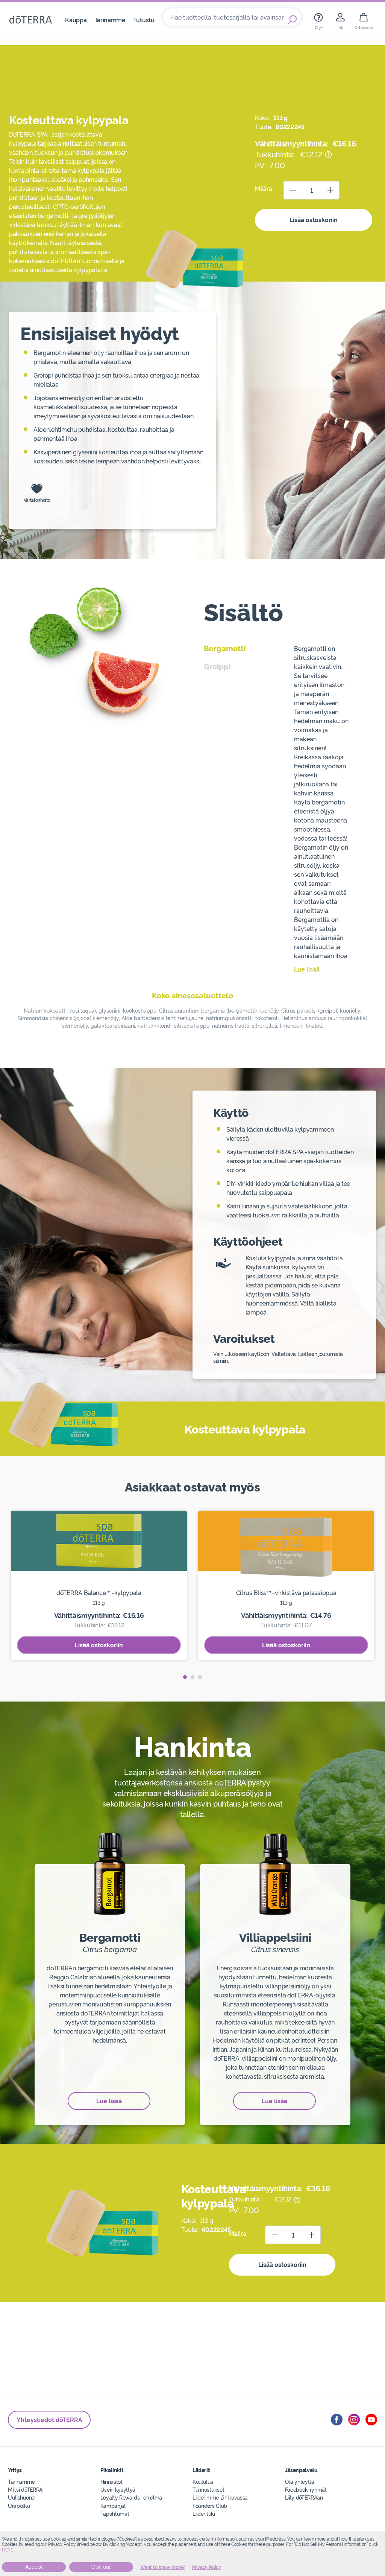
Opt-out (101, 2567)
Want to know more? (163, 2567)
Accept (34, 2567)
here (8, 2550)
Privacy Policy (207, 2567)
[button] (185, 1677)
